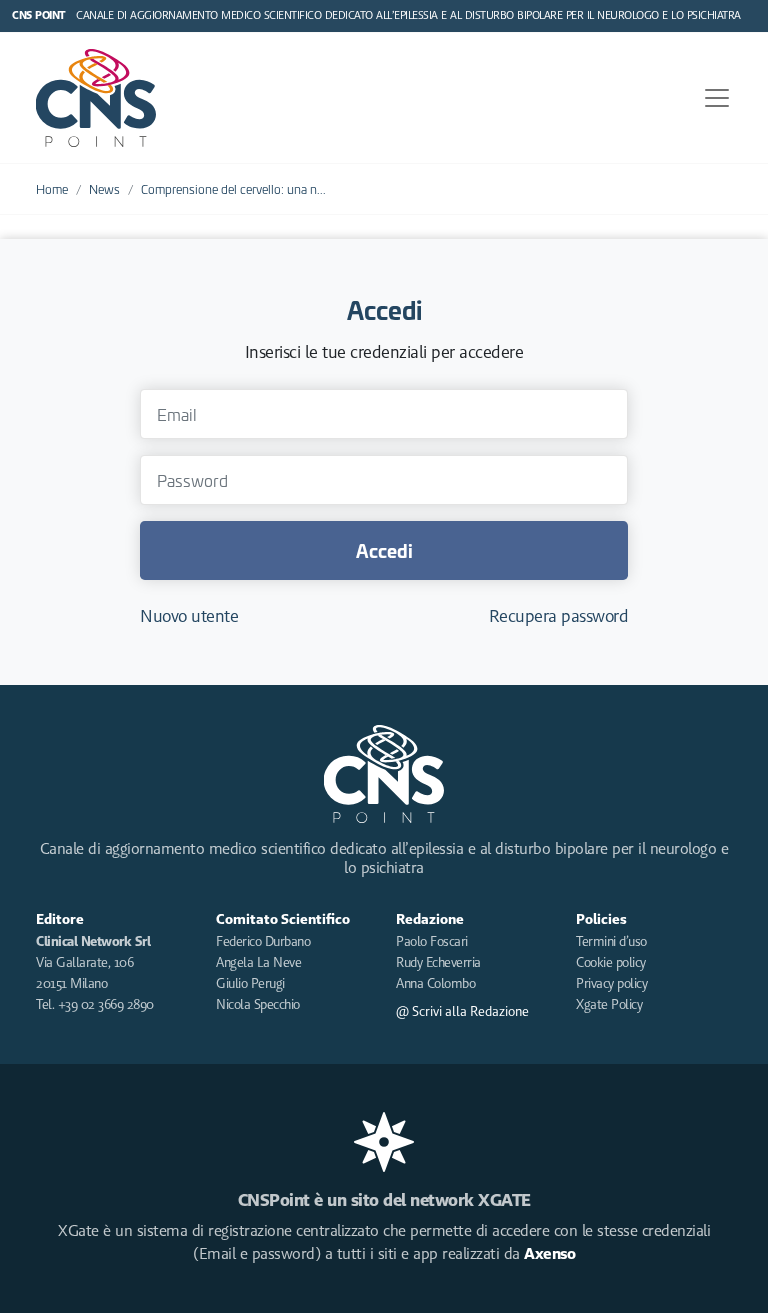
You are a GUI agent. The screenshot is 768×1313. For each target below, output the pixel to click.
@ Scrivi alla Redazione (462, 1011)
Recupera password (559, 616)
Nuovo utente (189, 616)
